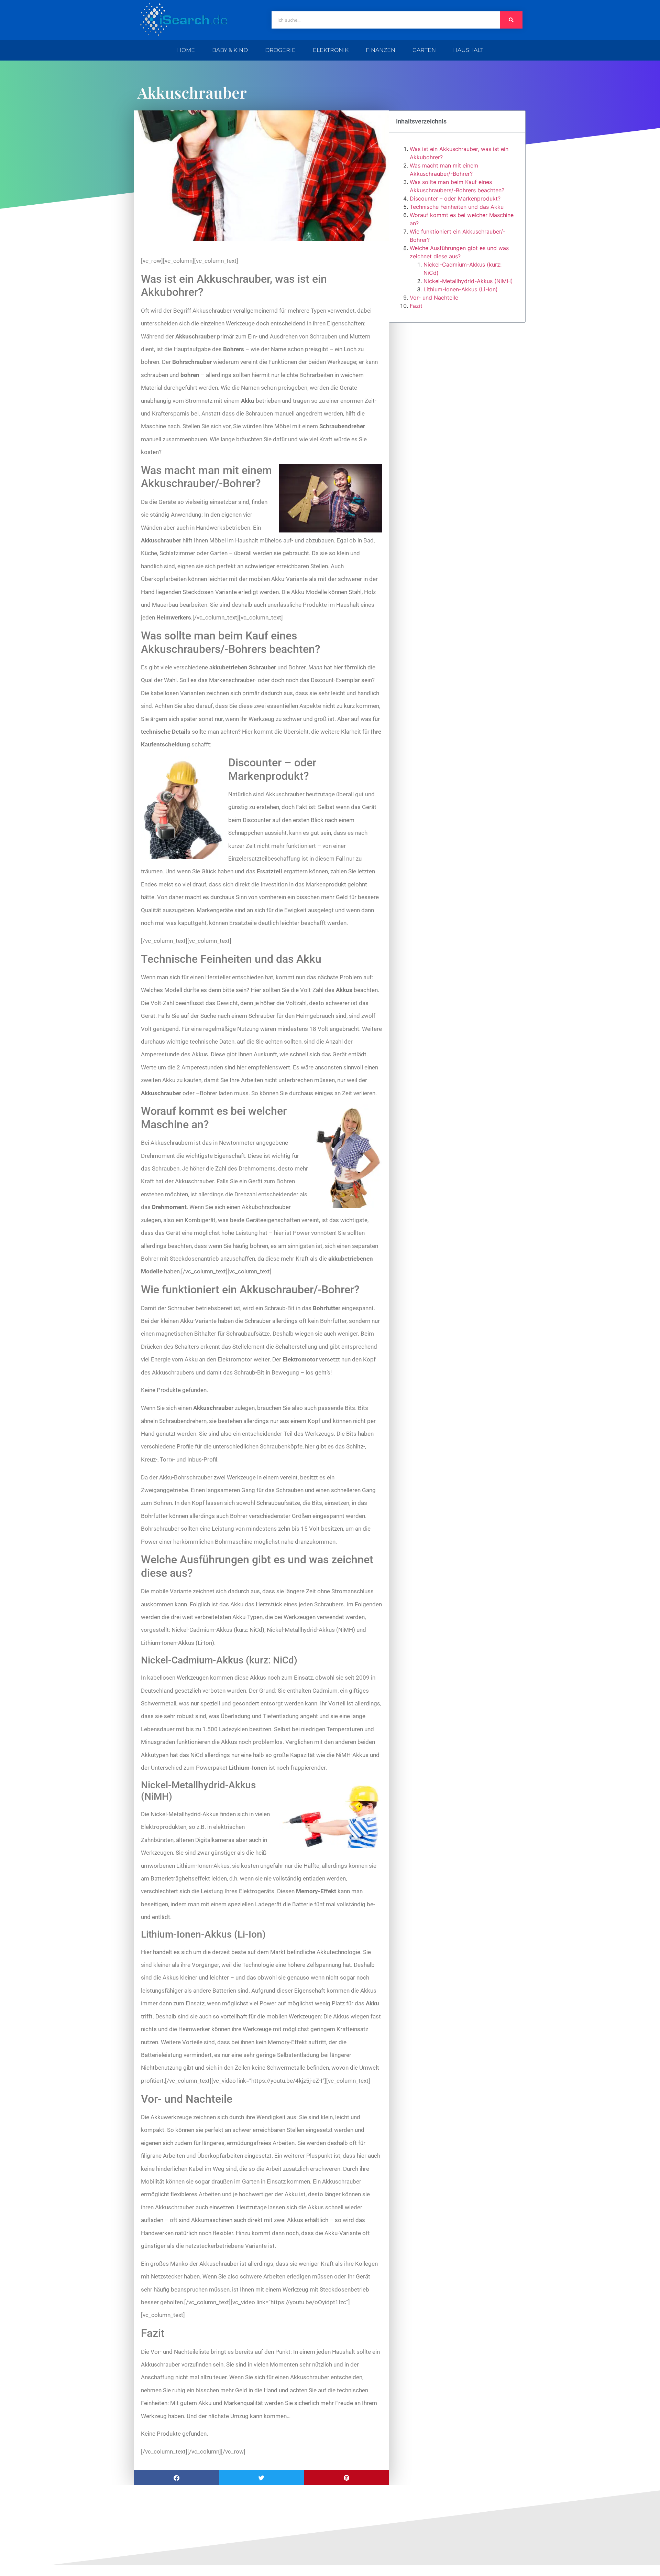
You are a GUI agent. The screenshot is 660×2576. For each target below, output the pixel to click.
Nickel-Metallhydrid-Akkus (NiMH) (468, 281)
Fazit (416, 306)
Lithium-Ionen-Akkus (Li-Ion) (461, 289)
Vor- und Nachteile (434, 298)
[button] (177, 2478)
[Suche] (511, 20)
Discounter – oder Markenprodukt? (455, 198)
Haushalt (468, 50)
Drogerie (280, 50)
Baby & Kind (230, 50)
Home (186, 50)
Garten (424, 50)
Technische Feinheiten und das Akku (457, 207)
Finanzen (381, 50)
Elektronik (331, 50)
